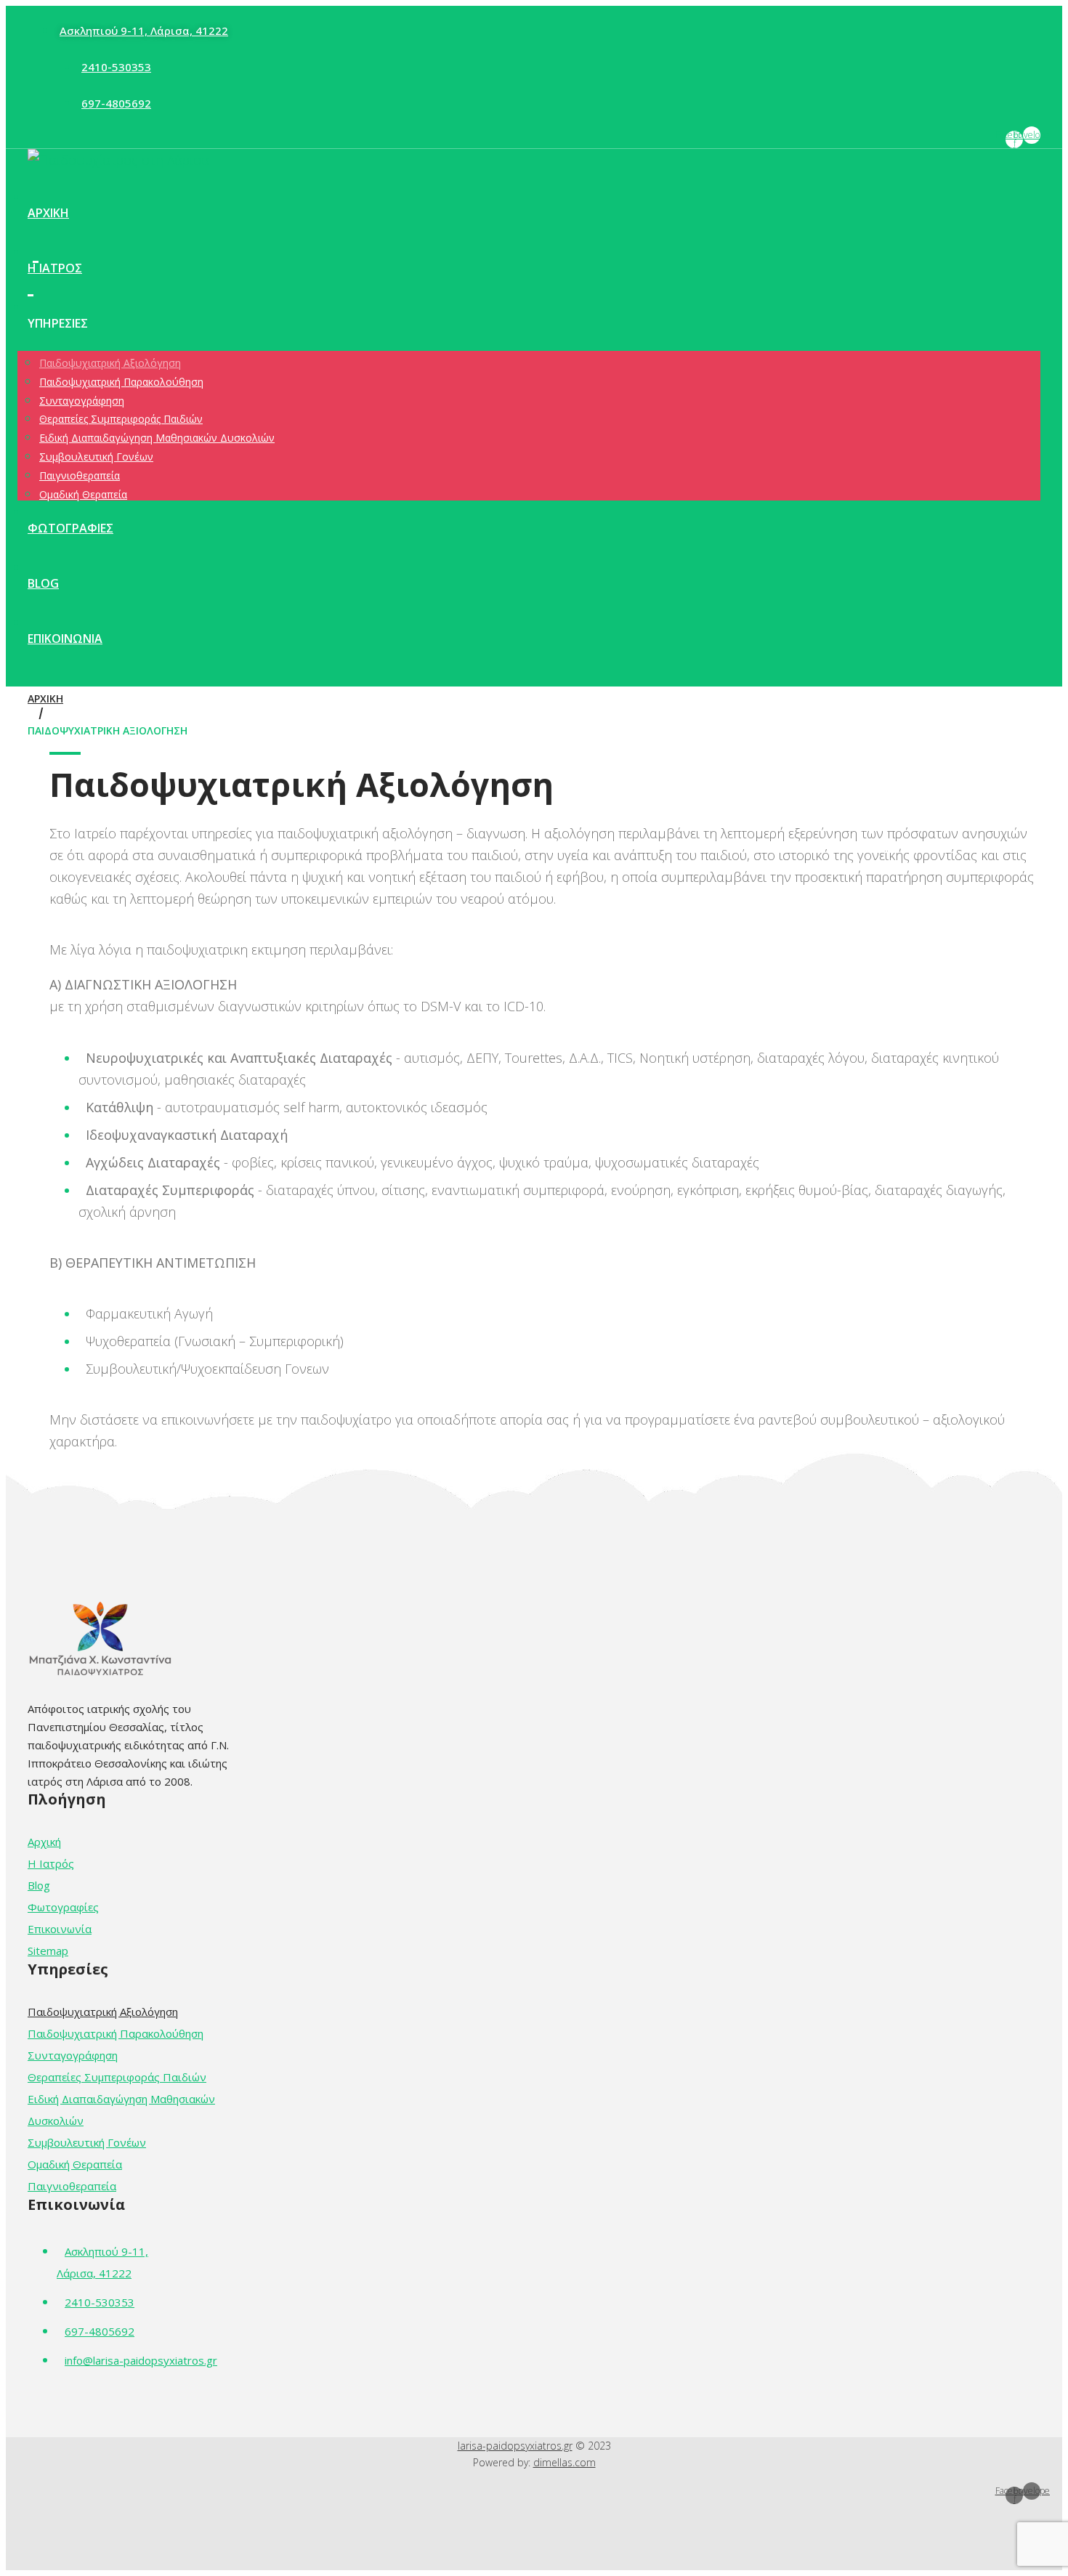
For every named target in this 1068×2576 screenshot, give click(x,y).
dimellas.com (565, 2462)
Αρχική (45, 698)
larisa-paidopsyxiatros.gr (515, 2446)
